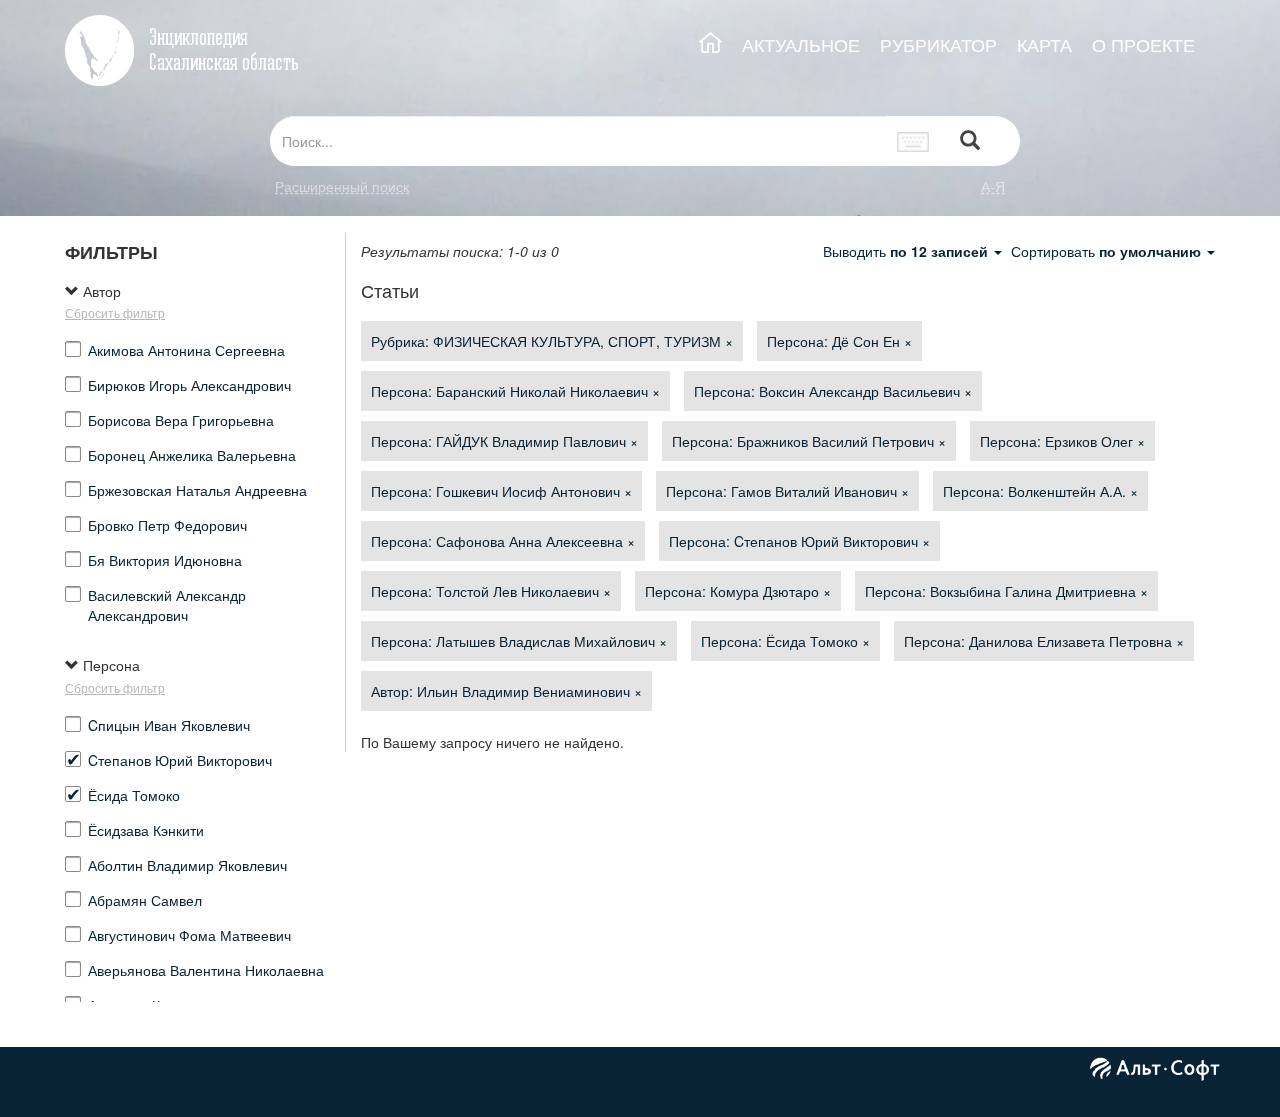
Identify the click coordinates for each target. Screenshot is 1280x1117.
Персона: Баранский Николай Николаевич (515, 391)
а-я (993, 186)
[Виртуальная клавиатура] (913, 141)
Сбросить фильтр (115, 312)
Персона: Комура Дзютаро (738, 591)
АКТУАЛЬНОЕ (801, 44)
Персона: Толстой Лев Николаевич (491, 591)
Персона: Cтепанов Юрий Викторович (799, 541)
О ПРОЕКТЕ (1143, 44)
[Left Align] (970, 141)
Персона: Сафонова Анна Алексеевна (503, 541)
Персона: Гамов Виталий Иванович (787, 491)
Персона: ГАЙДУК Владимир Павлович (504, 441)
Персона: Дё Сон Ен (839, 341)
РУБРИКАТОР (938, 44)
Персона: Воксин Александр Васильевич (833, 391)
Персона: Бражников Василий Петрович (809, 441)
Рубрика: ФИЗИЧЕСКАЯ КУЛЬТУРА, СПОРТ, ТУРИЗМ (552, 341)
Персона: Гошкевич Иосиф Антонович (501, 491)
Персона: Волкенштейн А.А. (1040, 491)
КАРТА (1044, 44)
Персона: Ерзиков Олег (1062, 441)
